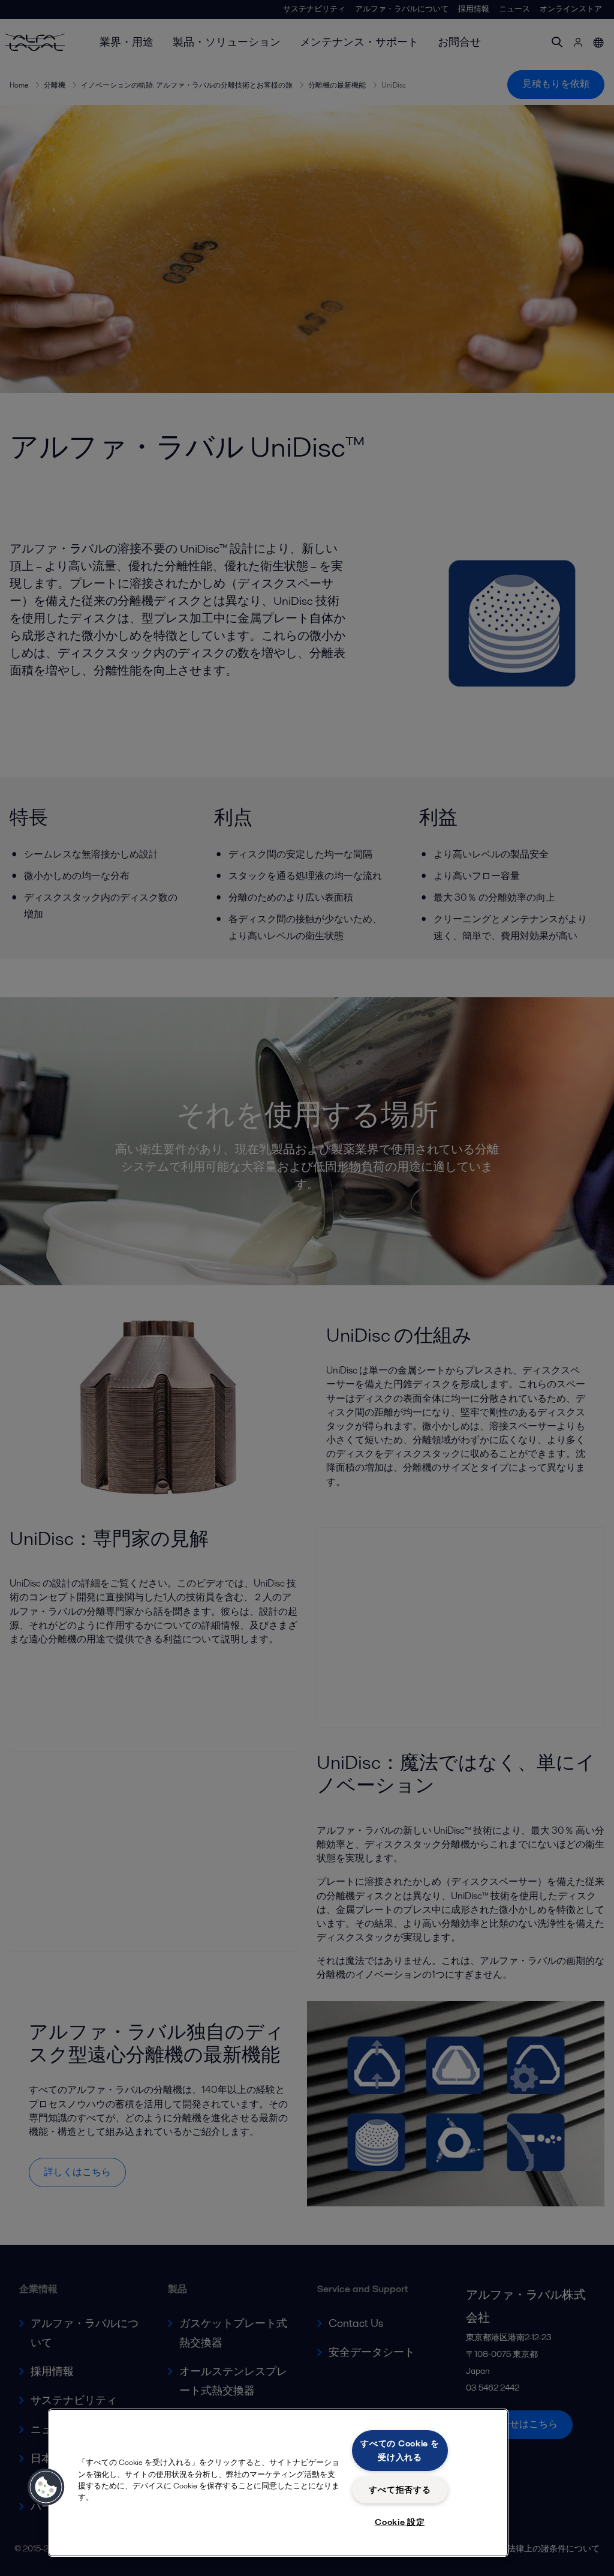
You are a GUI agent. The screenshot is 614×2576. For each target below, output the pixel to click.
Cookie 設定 (400, 2522)
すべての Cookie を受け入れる (400, 2450)
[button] (46, 2487)
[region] (278, 2483)
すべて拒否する (400, 2490)
